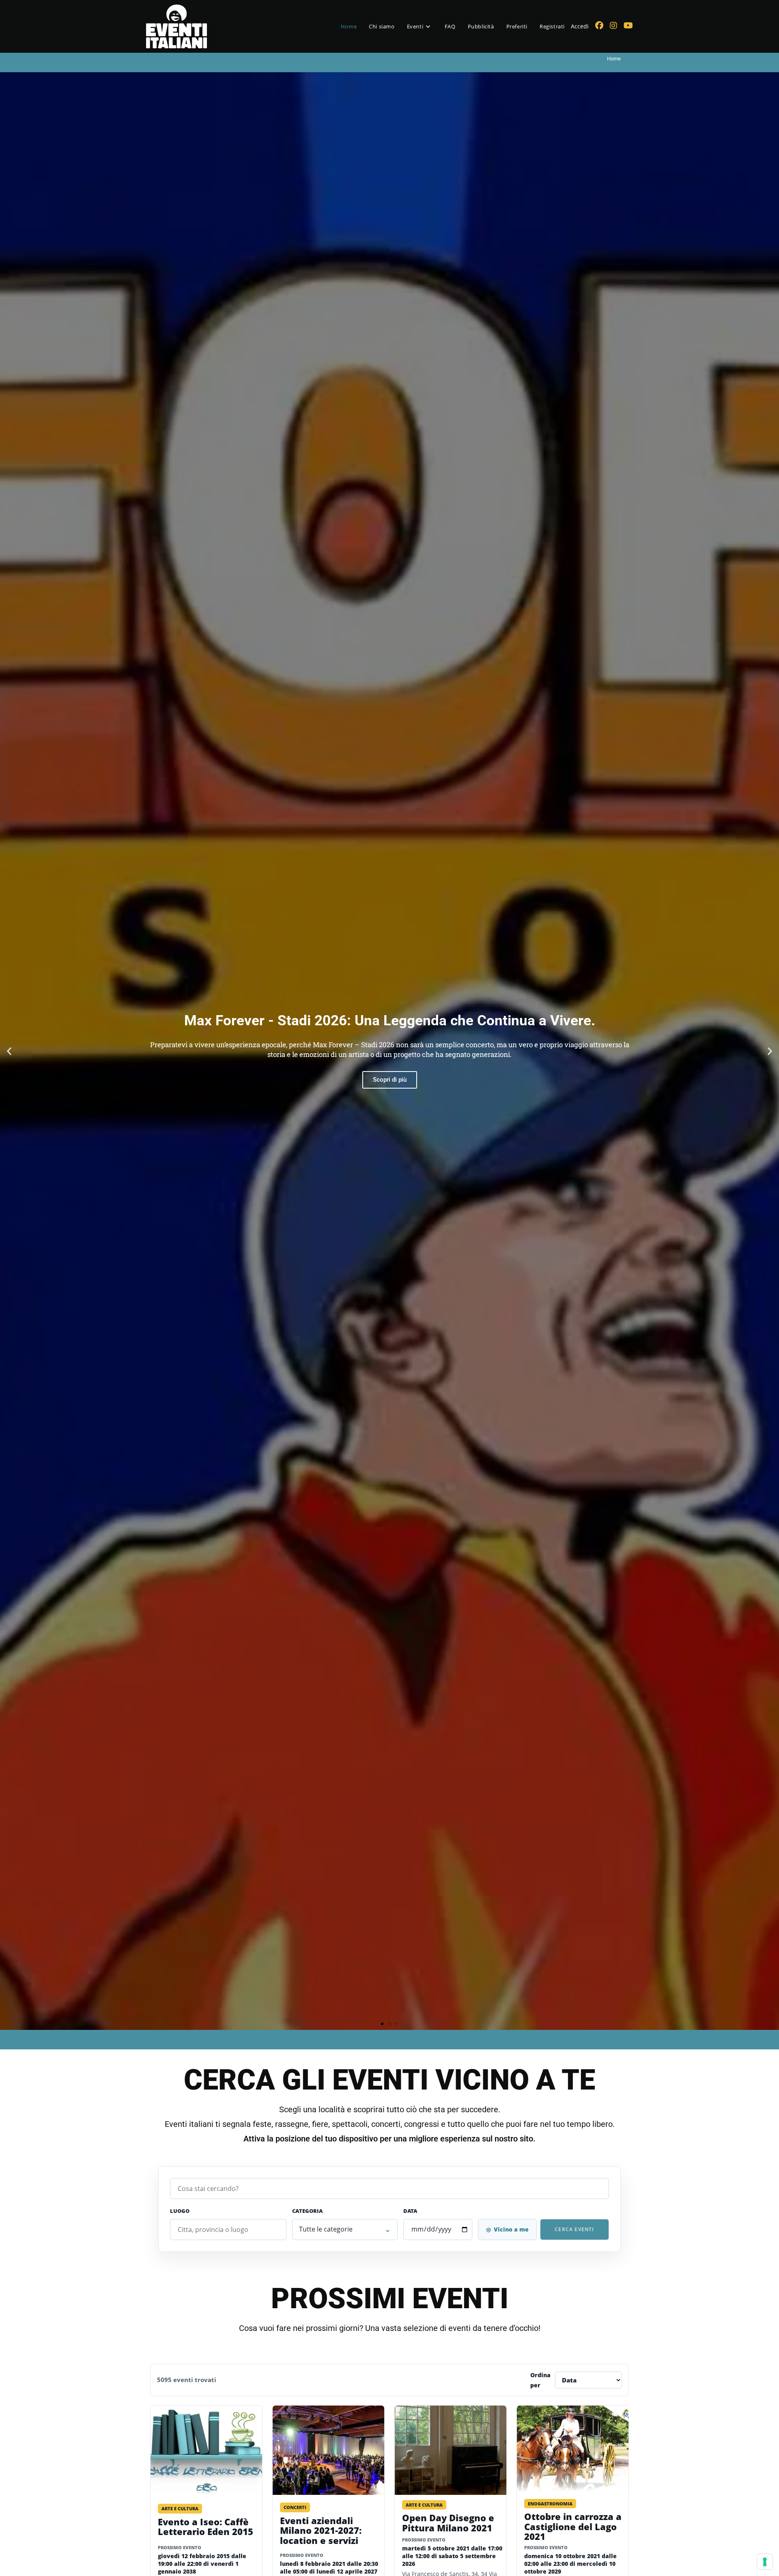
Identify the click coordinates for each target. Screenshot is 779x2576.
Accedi (580, 26)
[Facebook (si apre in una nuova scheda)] (599, 26)
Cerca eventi (574, 2229)
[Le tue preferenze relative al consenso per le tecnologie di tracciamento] (765, 2562)
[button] (9, 1051)
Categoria (307, 2211)
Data (410, 2211)
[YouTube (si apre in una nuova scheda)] (628, 26)
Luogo (180, 2211)
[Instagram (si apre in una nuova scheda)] (613, 26)
